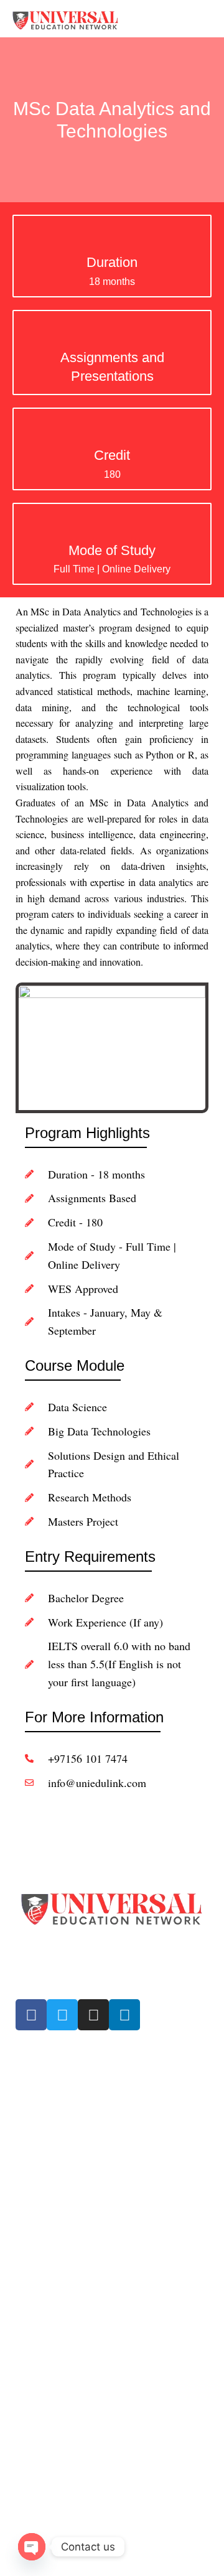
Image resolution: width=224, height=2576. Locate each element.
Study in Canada (48, 2236)
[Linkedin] (124, 2015)
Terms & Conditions (54, 2355)
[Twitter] (62, 2015)
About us (33, 2096)
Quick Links (44, 2053)
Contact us (37, 2160)
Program (33, 2214)
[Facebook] (31, 2015)
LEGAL (30, 2333)
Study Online (41, 2139)
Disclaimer (36, 2397)
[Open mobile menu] (210, 19)
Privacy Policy (43, 2376)
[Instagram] (93, 2015)
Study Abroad (42, 2117)
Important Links (56, 2193)
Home (27, 2074)
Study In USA (42, 2300)
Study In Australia (50, 2279)
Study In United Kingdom (64, 2257)
